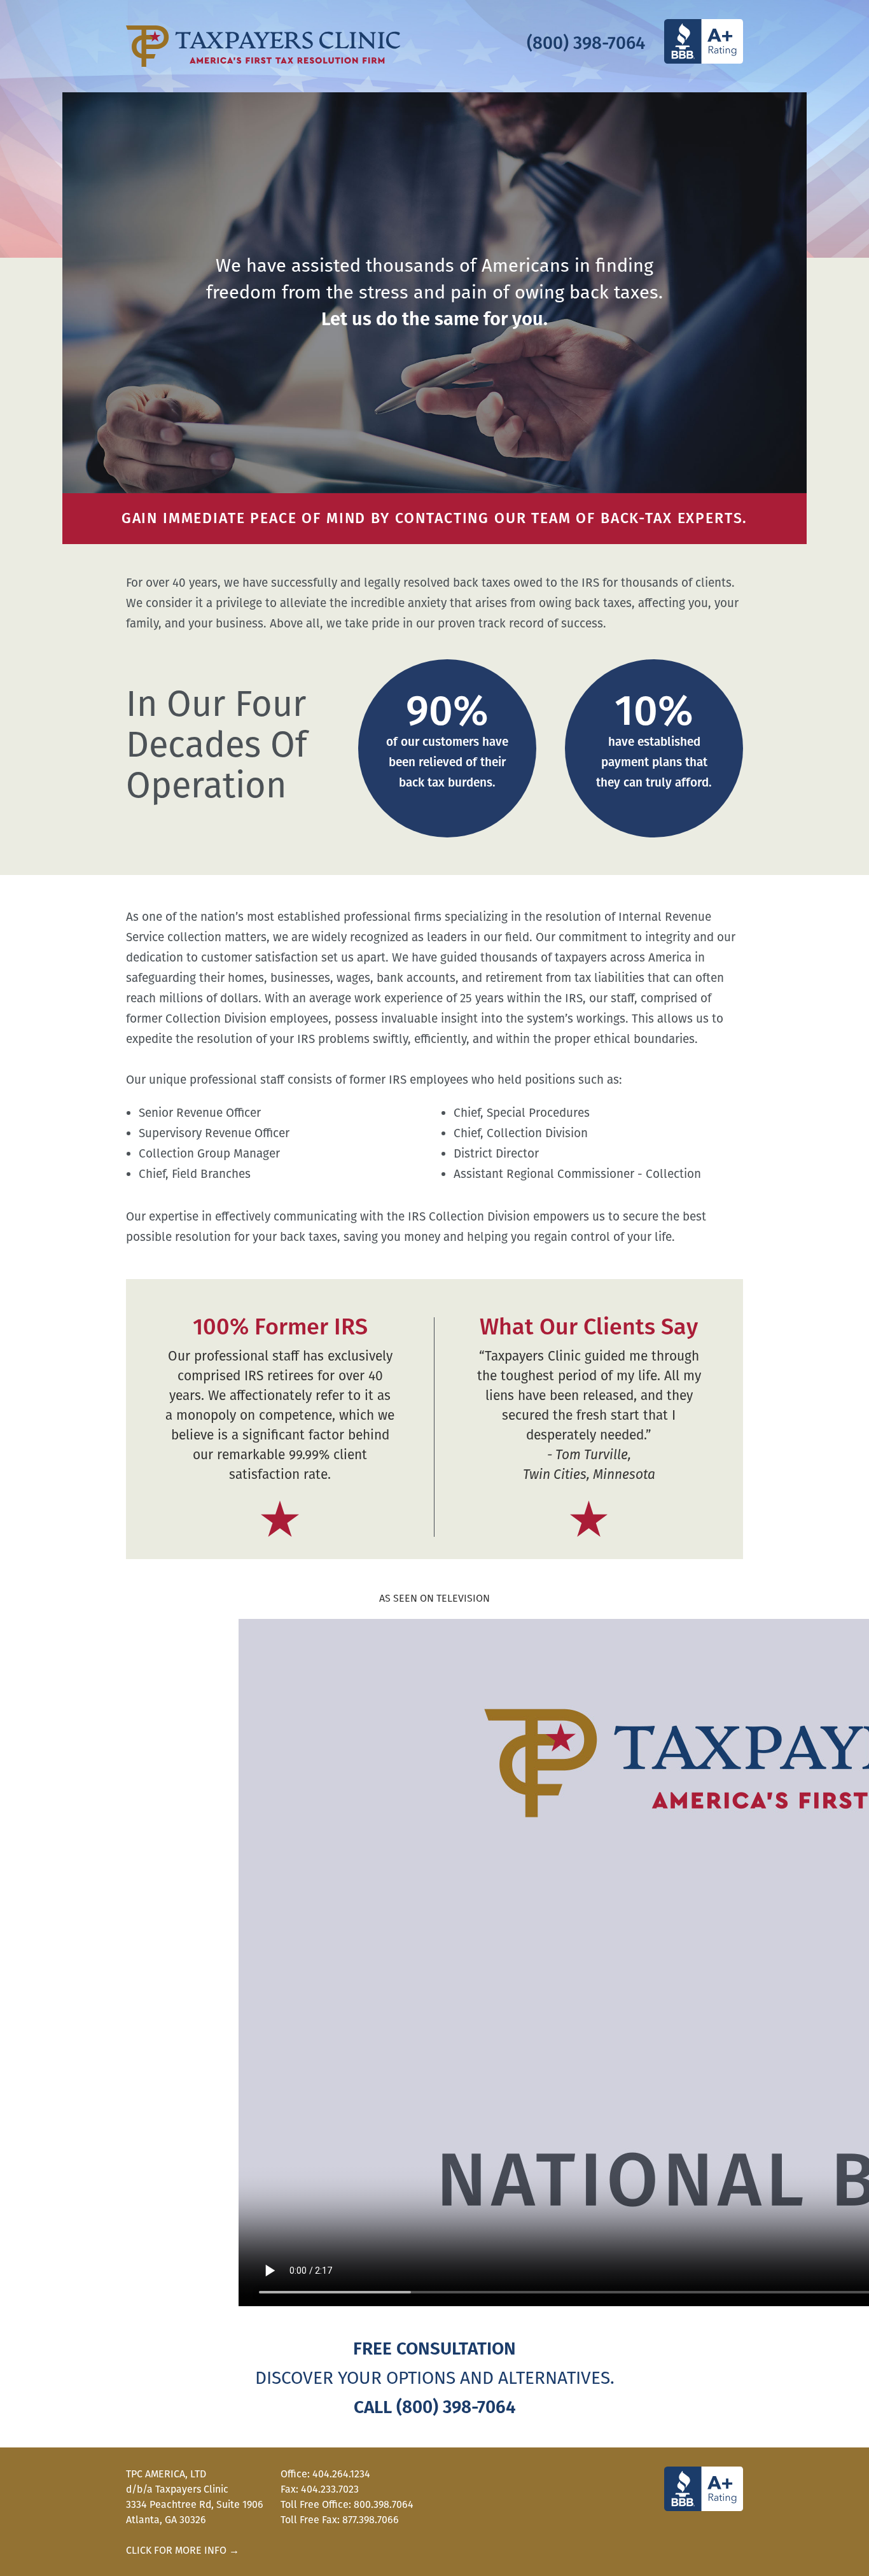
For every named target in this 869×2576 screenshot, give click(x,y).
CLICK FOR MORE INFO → (183, 2550)
